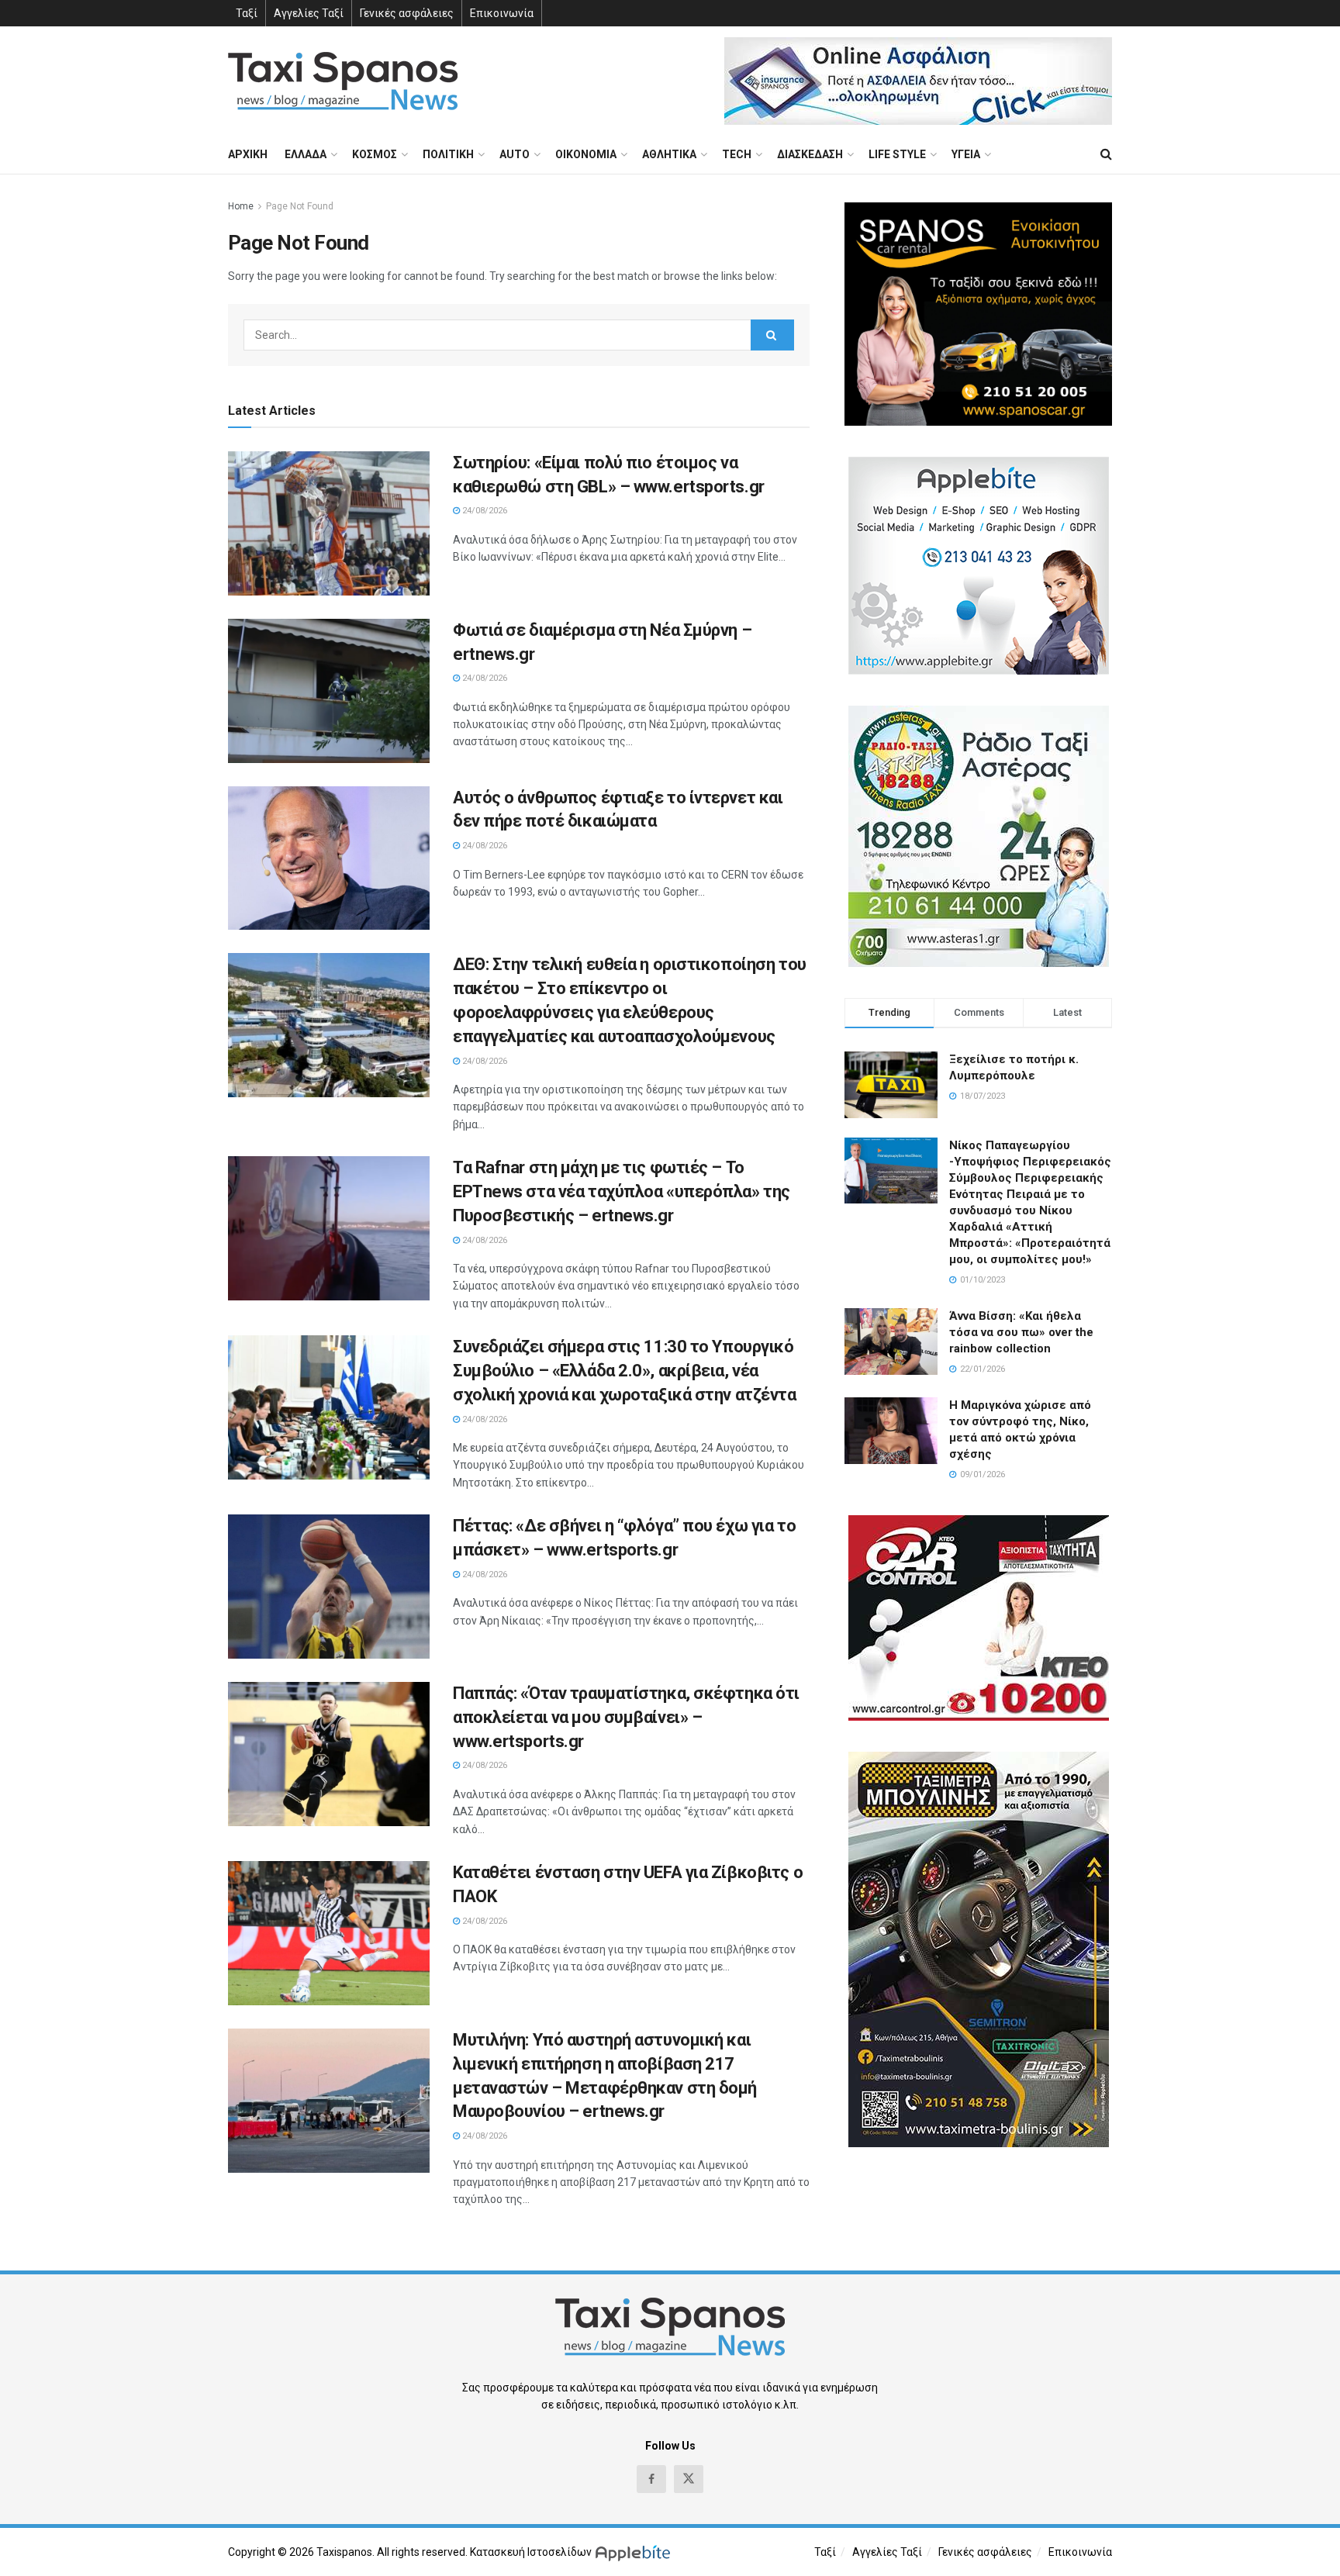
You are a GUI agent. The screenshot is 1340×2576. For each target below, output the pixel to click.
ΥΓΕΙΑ (966, 154)
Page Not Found (300, 206)
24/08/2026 (484, 511)
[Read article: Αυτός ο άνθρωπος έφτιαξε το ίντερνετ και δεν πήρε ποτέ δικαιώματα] (329, 858)
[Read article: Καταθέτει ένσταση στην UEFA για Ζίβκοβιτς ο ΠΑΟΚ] (329, 1933)
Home (241, 206)
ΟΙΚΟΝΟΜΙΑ (586, 154)
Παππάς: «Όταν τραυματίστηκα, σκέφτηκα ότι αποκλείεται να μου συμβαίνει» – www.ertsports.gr (626, 1717)
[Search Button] (1106, 154)
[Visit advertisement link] (918, 81)
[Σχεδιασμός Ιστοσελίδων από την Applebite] (635, 2552)
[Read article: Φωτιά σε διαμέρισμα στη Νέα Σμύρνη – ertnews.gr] (329, 691)
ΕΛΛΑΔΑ (306, 154)
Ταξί (247, 13)
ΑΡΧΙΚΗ (248, 154)
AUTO (515, 154)
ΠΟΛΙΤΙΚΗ (448, 154)
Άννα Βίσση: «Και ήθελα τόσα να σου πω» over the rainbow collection (1021, 1332)
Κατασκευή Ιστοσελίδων (531, 2552)
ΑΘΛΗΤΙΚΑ (669, 154)
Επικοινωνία (502, 13)
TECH (737, 154)
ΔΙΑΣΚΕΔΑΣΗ (810, 154)
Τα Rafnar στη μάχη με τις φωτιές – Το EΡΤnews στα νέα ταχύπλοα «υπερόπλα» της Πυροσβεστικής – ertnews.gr (622, 1191)
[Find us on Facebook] (651, 2479)
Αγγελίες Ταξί (309, 13)
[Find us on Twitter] (689, 2479)
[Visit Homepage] (343, 81)
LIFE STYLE (897, 154)
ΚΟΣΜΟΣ (375, 154)
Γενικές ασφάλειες (407, 13)
